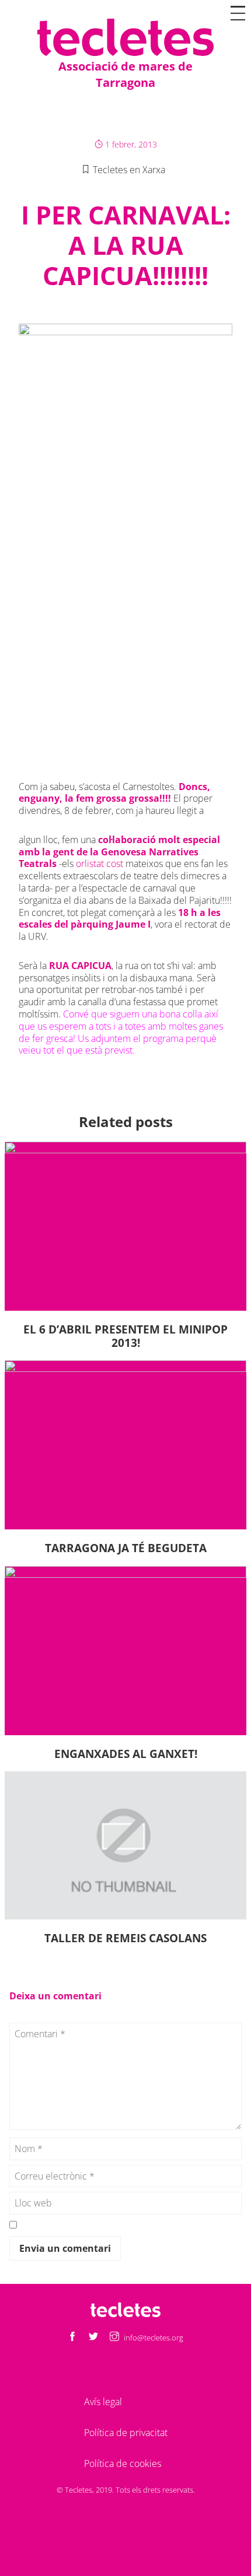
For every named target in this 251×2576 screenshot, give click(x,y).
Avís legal (103, 2402)
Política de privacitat (126, 2433)
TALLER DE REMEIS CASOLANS (125, 1938)
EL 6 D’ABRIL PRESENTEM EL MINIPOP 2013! (125, 1336)
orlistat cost (100, 864)
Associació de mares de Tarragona (125, 74)
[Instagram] (114, 2337)
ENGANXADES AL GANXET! (126, 1754)
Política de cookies (123, 2463)
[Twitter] (93, 2337)
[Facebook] (72, 2337)
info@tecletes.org (154, 2338)
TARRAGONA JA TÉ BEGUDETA (126, 1548)
